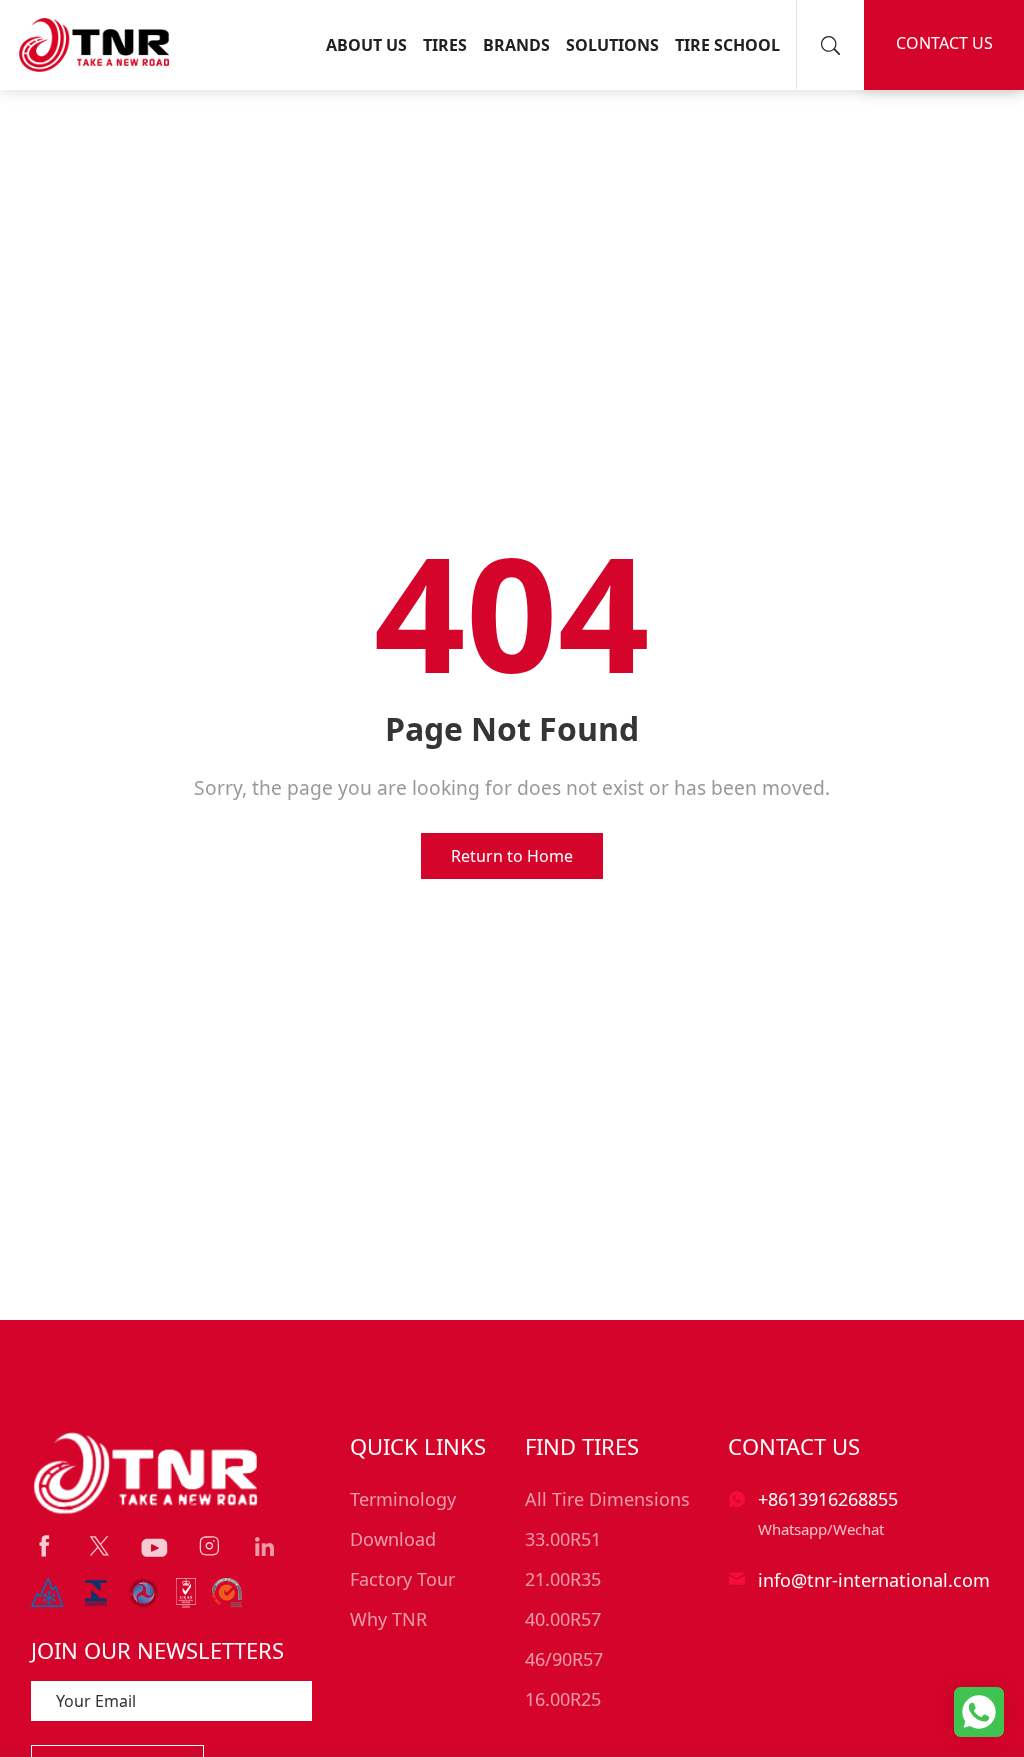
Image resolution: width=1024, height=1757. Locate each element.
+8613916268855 (828, 1499)
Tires (445, 45)
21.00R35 (563, 1579)
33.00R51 (563, 1539)
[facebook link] (44, 1546)
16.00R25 (563, 1699)
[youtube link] (154, 1548)
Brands (516, 45)
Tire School (727, 45)
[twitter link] (99, 1546)
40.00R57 (563, 1619)
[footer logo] (147, 1473)
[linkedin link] (264, 1546)
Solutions (612, 45)
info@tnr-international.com (874, 1580)
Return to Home (512, 856)
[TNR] (94, 45)
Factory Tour (402, 1579)
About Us (366, 45)
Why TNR (388, 1619)
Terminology (403, 1499)
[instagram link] (209, 1546)
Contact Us (944, 43)
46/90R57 (564, 1659)
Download (393, 1539)
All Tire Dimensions (607, 1499)
